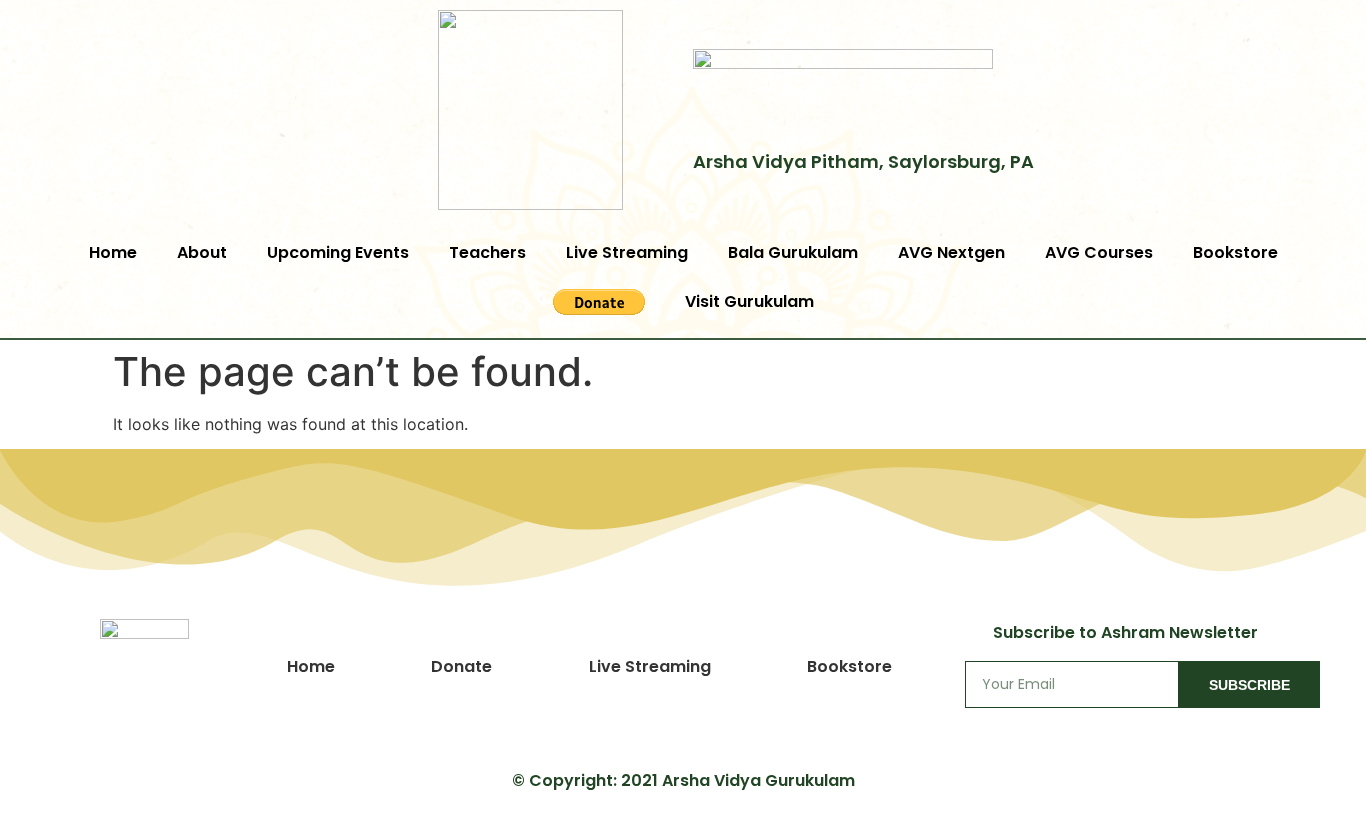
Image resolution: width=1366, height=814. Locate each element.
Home (113, 252)
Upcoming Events (338, 252)
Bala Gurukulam (793, 252)
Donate (461, 666)
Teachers (487, 252)
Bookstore (1235, 252)
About (202, 252)
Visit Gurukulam (749, 301)
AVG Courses (1099, 252)
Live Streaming (627, 252)
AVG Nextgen (951, 252)
